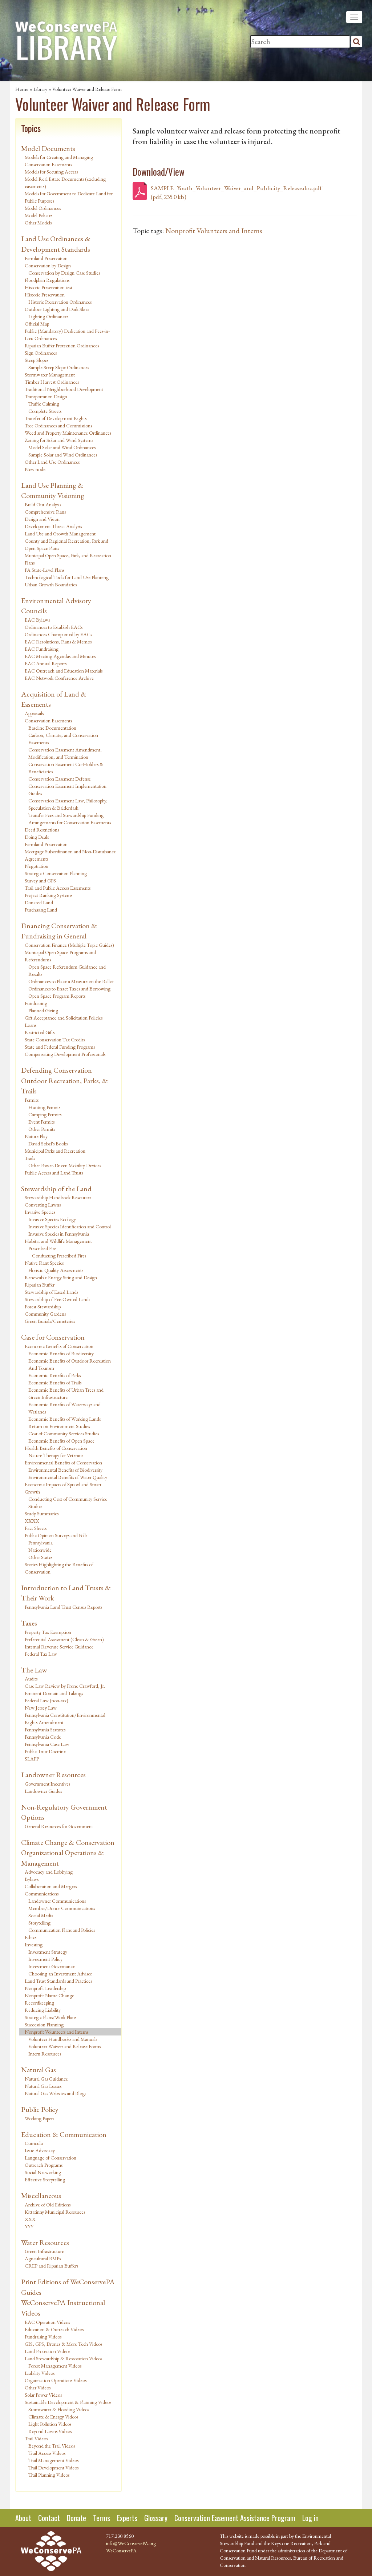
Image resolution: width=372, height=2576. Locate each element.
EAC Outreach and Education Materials (64, 671)
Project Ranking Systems (48, 895)
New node (35, 469)
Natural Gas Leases (43, 2086)
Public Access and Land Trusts (54, 1173)
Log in (310, 2518)
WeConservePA (121, 2551)
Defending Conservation (56, 1070)
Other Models (38, 223)
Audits (31, 1679)
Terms (102, 2518)
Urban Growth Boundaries (51, 585)
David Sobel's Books (48, 1144)
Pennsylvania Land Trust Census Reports (63, 1607)
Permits (32, 1100)
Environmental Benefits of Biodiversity (65, 1470)
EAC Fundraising (42, 649)
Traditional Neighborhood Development (64, 389)
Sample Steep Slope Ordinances (59, 367)
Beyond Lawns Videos (50, 2431)
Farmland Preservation (46, 258)
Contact (49, 2518)
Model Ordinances (43, 208)
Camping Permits (45, 1114)
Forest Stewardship (43, 1307)
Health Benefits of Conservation (56, 1448)
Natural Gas (39, 2070)
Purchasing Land (41, 910)
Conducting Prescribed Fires (59, 1256)
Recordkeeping (39, 2003)
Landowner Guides (43, 1791)
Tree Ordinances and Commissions (58, 426)
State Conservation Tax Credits (55, 1040)
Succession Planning (44, 2025)
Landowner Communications (57, 1901)
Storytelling (39, 1923)
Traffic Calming (44, 404)
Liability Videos (40, 2373)
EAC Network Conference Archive (59, 678)
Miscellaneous (41, 2196)
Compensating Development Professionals (65, 1054)
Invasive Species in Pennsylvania (59, 1234)
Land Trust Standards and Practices (58, 1981)
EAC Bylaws (37, 620)
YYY (29, 2226)
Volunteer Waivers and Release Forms (64, 2046)
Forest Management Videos (55, 2366)
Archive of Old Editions (48, 2205)
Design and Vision (42, 519)
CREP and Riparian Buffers (51, 2266)
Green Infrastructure (44, 2251)
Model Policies (39, 215)
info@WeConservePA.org (131, 2543)
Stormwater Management (50, 375)
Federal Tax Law (41, 1654)
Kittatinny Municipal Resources (55, 2212)
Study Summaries (42, 1514)
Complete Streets (45, 411)
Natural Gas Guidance (46, 2079)
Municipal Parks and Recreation (55, 1151)
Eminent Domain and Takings (54, 1693)
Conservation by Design (48, 266)
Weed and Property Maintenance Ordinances (68, 433)
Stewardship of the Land (56, 1189)
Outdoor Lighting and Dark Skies (57, 309)
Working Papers (39, 2118)
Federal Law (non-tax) (46, 1700)
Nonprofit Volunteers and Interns (56, 2032)
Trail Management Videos (53, 2460)
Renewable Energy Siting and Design (61, 1277)
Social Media (41, 1915)
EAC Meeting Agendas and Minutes (60, 656)
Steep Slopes (37, 360)
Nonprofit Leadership (45, 1988)
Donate (76, 2518)
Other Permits (42, 1129)
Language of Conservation (50, 2158)
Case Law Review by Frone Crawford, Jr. (65, 1686)
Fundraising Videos (43, 2337)
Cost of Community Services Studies (64, 1433)
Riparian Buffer (40, 1285)
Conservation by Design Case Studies (64, 273)
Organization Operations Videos (56, 2380)
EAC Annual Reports (46, 663)
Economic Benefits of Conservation (59, 1346)
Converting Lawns (43, 1205)
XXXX (32, 1521)
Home (22, 89)
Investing (34, 1945)
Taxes (29, 1623)
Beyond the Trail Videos (52, 2446)
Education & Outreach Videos (54, 2329)
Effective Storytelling (45, 2180)
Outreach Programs (44, 2165)
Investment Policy (45, 1959)
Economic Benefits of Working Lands (64, 1419)
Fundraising (36, 1003)
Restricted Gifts (40, 1032)
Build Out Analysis (43, 505)
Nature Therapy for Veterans (56, 1455)
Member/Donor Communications (62, 1908)
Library (40, 89)
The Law (34, 1670)
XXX (30, 2219)
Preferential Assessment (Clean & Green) (64, 1639)
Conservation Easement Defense (60, 779)
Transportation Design (46, 396)
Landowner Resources (53, 1775)
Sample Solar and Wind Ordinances (63, 455)
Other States (40, 1557)
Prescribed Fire (42, 1248)
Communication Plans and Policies (62, 1930)
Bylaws (32, 1879)
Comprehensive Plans (45, 512)
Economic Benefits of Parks (54, 1375)
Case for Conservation (53, 1337)
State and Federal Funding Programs (60, 1047)
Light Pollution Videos (50, 2424)
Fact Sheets (36, 1528)
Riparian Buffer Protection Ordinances (62, 346)
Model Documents (48, 148)
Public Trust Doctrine (45, 1751)
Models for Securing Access (51, 172)
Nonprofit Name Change (49, 1995)
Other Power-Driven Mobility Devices (65, 1165)
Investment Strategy (48, 1952)
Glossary (156, 2518)
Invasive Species (40, 1212)
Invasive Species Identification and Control (70, 1227)
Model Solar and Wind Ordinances (62, 447)
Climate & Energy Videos (53, 2417)
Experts (127, 2518)
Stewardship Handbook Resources (58, 1197)
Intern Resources (45, 2054)
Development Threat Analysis (53, 526)
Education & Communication (64, 2134)
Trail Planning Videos (49, 2475)
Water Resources (45, 2242)
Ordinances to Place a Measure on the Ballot (71, 981)
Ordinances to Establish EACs (54, 627)
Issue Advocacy (40, 2150)
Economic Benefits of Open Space (61, 1441)
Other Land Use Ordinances (52, 462)
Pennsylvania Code (43, 1737)
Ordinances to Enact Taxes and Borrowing (69, 989)
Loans (31, 1025)
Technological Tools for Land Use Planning (67, 577)
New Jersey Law (41, 1708)
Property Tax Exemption (48, 1632)
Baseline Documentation (52, 728)
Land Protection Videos (47, 2351)
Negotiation (37, 866)
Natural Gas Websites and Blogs (55, 2093)
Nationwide (40, 1550)
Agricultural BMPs (43, 2258)
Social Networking (43, 2172)
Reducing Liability (43, 2010)
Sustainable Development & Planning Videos (68, 2402)
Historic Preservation (45, 295)
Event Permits (41, 1122)
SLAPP (32, 1759)
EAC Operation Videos (47, 2322)
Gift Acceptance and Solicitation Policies (64, 1018)
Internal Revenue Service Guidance (59, 1647)
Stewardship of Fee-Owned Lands (57, 1299)
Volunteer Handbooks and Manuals (63, 2039)
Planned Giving (43, 1010)
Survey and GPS (40, 881)
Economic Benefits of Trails (55, 1383)
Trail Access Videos (47, 2453)
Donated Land (39, 902)
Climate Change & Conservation (68, 1842)
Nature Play (36, 1136)
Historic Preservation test (48, 287)
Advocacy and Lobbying (49, 1872)
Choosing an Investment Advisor (60, 1974)
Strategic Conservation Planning (56, 873)
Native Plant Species (44, 1263)
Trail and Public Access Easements (58, 888)
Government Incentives (47, 1784)
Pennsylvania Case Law (47, 1744)
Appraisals (34, 713)
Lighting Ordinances (48, 316)
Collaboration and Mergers (51, 1886)
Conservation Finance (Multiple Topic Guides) (69, 945)
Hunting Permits (44, 1107)
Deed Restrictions (42, 830)
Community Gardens (45, 1314)
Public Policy (40, 2109)
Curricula (34, 2143)
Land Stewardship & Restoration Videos (63, 2358)
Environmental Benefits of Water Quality (68, 1477)
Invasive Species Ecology (52, 1219)
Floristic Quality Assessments (56, 1270)
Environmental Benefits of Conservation (63, 1463)
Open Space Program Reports (57, 996)
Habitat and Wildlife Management (58, 1241)
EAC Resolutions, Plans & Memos (58, 642)
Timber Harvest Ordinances (52, 382)
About (23, 2518)
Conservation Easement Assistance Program (235, 2518)
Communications (42, 1894)
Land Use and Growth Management (60, 534)
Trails (30, 1158)
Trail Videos (36, 2439)
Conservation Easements (48, 721)
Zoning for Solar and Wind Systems (59, 440)
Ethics (31, 1937)
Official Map (37, 324)
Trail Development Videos (53, 2468)
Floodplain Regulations (47, 280)
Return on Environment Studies (59, 1426)
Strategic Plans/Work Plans (50, 2017)
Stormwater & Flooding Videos (59, 2409)
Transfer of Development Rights (56, 418)
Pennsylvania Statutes (45, 1730)
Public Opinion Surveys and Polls (56, 1535)
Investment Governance (52, 1966)
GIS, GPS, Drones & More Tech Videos (63, 2344)
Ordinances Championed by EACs (58, 634)
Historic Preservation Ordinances (60, 302)
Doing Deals (37, 837)
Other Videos (38, 2388)
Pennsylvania (41, 1543)
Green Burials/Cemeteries (50, 1321)
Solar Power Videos (43, 2395)
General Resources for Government (59, 1826)
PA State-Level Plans (45, 570)
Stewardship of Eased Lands (51, 1292)
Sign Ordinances (41, 353)
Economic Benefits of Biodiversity (61, 1353)
